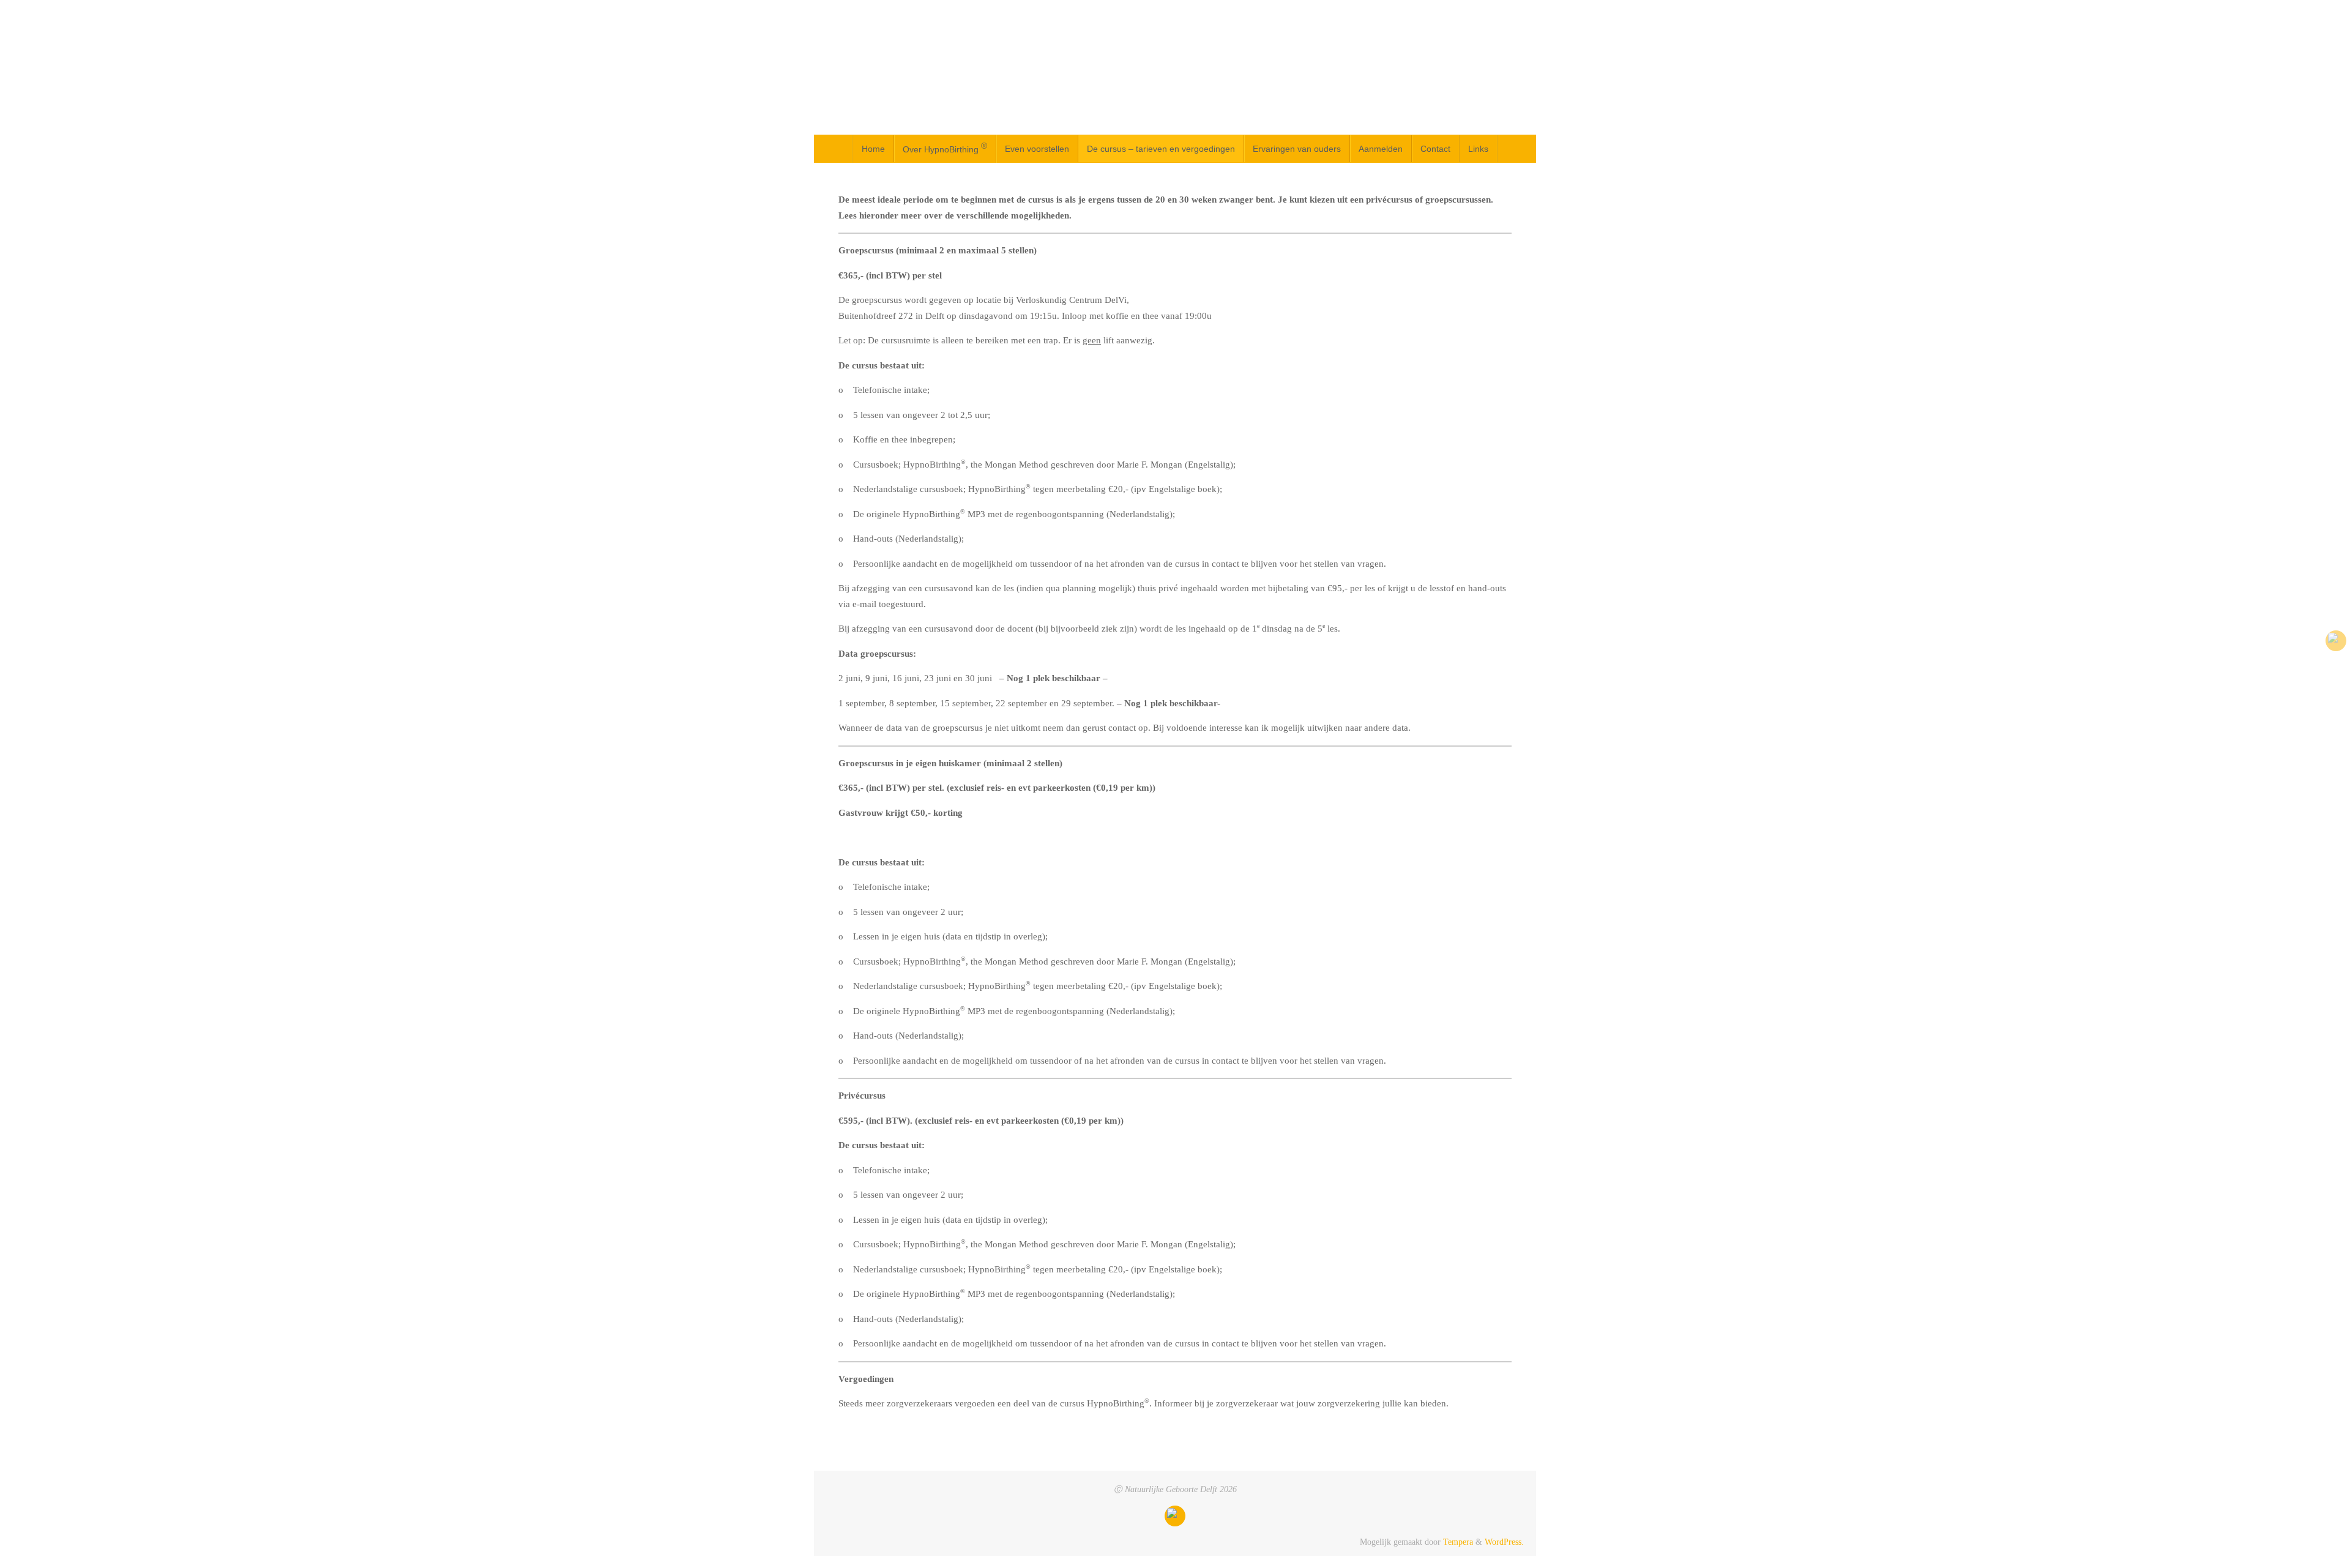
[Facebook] (2336, 641)
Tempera (1458, 1542)
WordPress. (1504, 1542)
